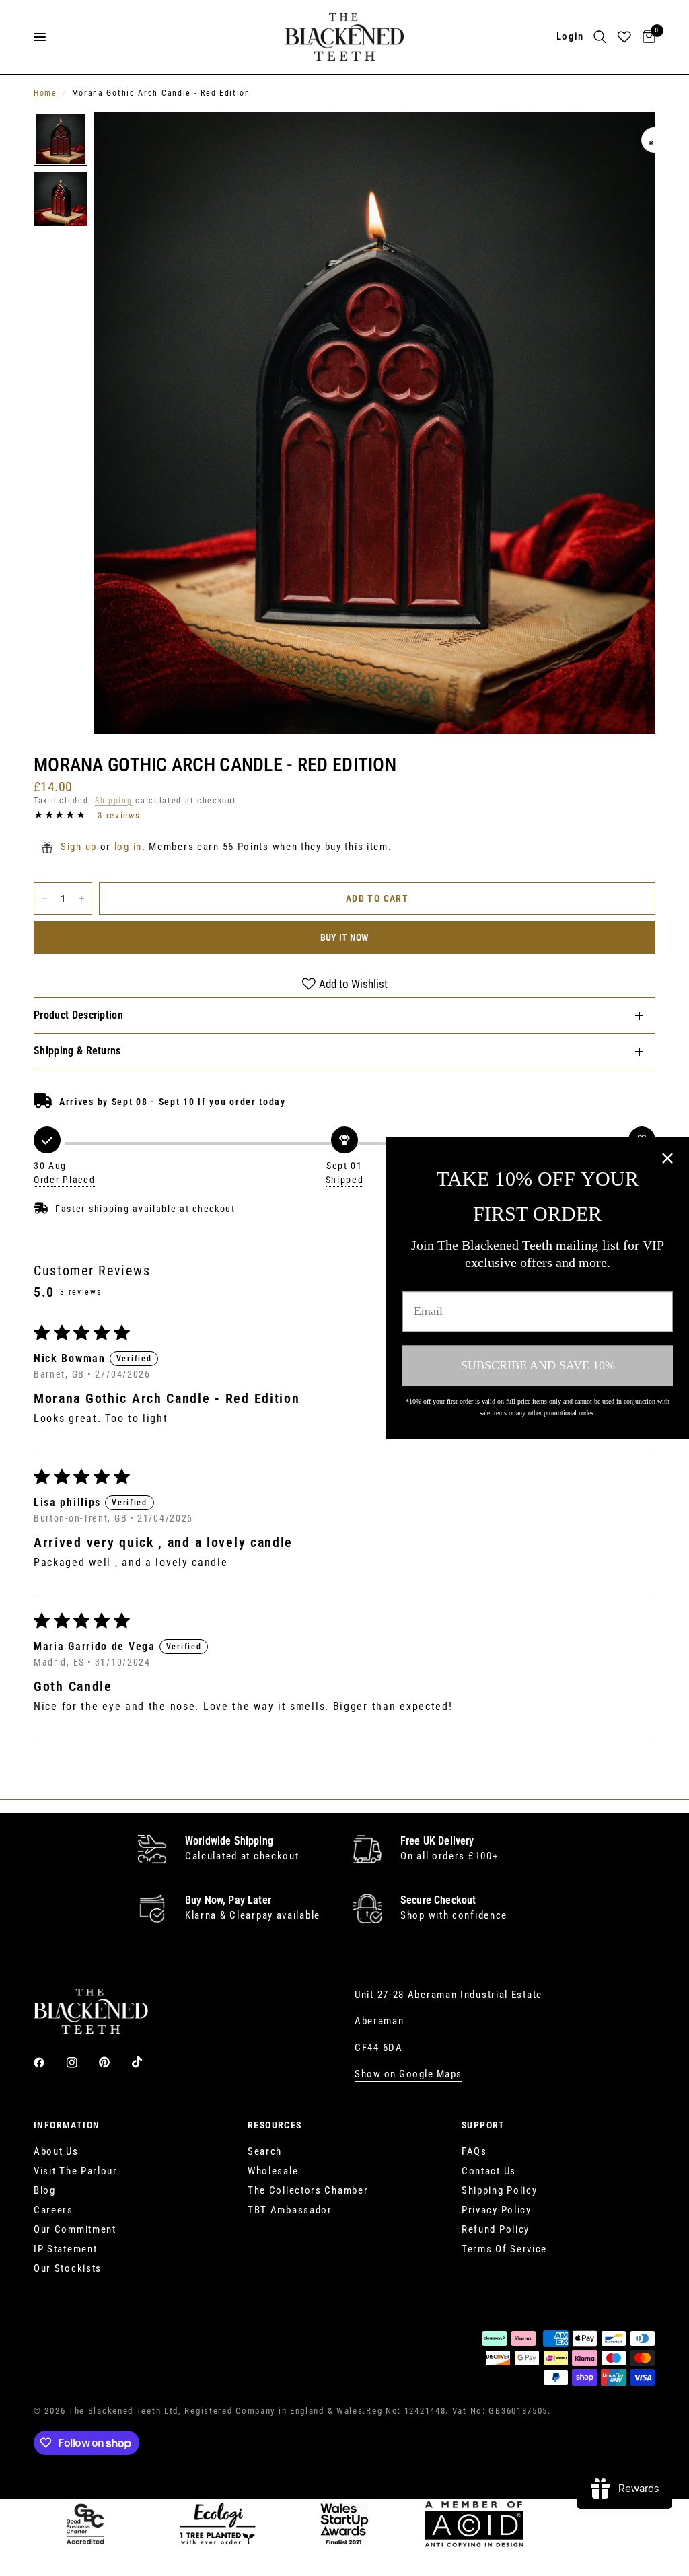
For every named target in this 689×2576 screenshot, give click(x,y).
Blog (45, 2190)
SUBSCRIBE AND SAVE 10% (538, 1365)
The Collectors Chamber (308, 2190)
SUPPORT (483, 2125)
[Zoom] (654, 140)
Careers (53, 2210)
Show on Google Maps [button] (408, 2074)
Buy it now (345, 937)
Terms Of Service (504, 2249)
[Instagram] (81, 2063)
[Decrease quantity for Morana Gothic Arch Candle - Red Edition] (44, 898)
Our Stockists (68, 2268)
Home (45, 93)
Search (265, 2151)
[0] (647, 37)
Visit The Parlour (76, 2171)
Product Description (78, 1015)
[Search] (600, 37)
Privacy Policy (497, 2210)
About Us (56, 2151)
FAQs (474, 2151)
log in (128, 847)
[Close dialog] (667, 1158)
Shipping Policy (500, 2190)
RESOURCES (275, 2125)
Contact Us (489, 2171)
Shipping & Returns (77, 1051)
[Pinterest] (114, 2062)
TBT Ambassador (290, 2210)
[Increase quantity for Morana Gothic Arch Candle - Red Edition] (81, 898)
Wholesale (273, 2171)
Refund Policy (496, 2229)
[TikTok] (147, 2062)
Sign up (79, 847)
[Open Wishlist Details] (624, 37)
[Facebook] (48, 2063)
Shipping (114, 801)
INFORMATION (67, 2125)
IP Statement (65, 2249)
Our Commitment (75, 2229)
